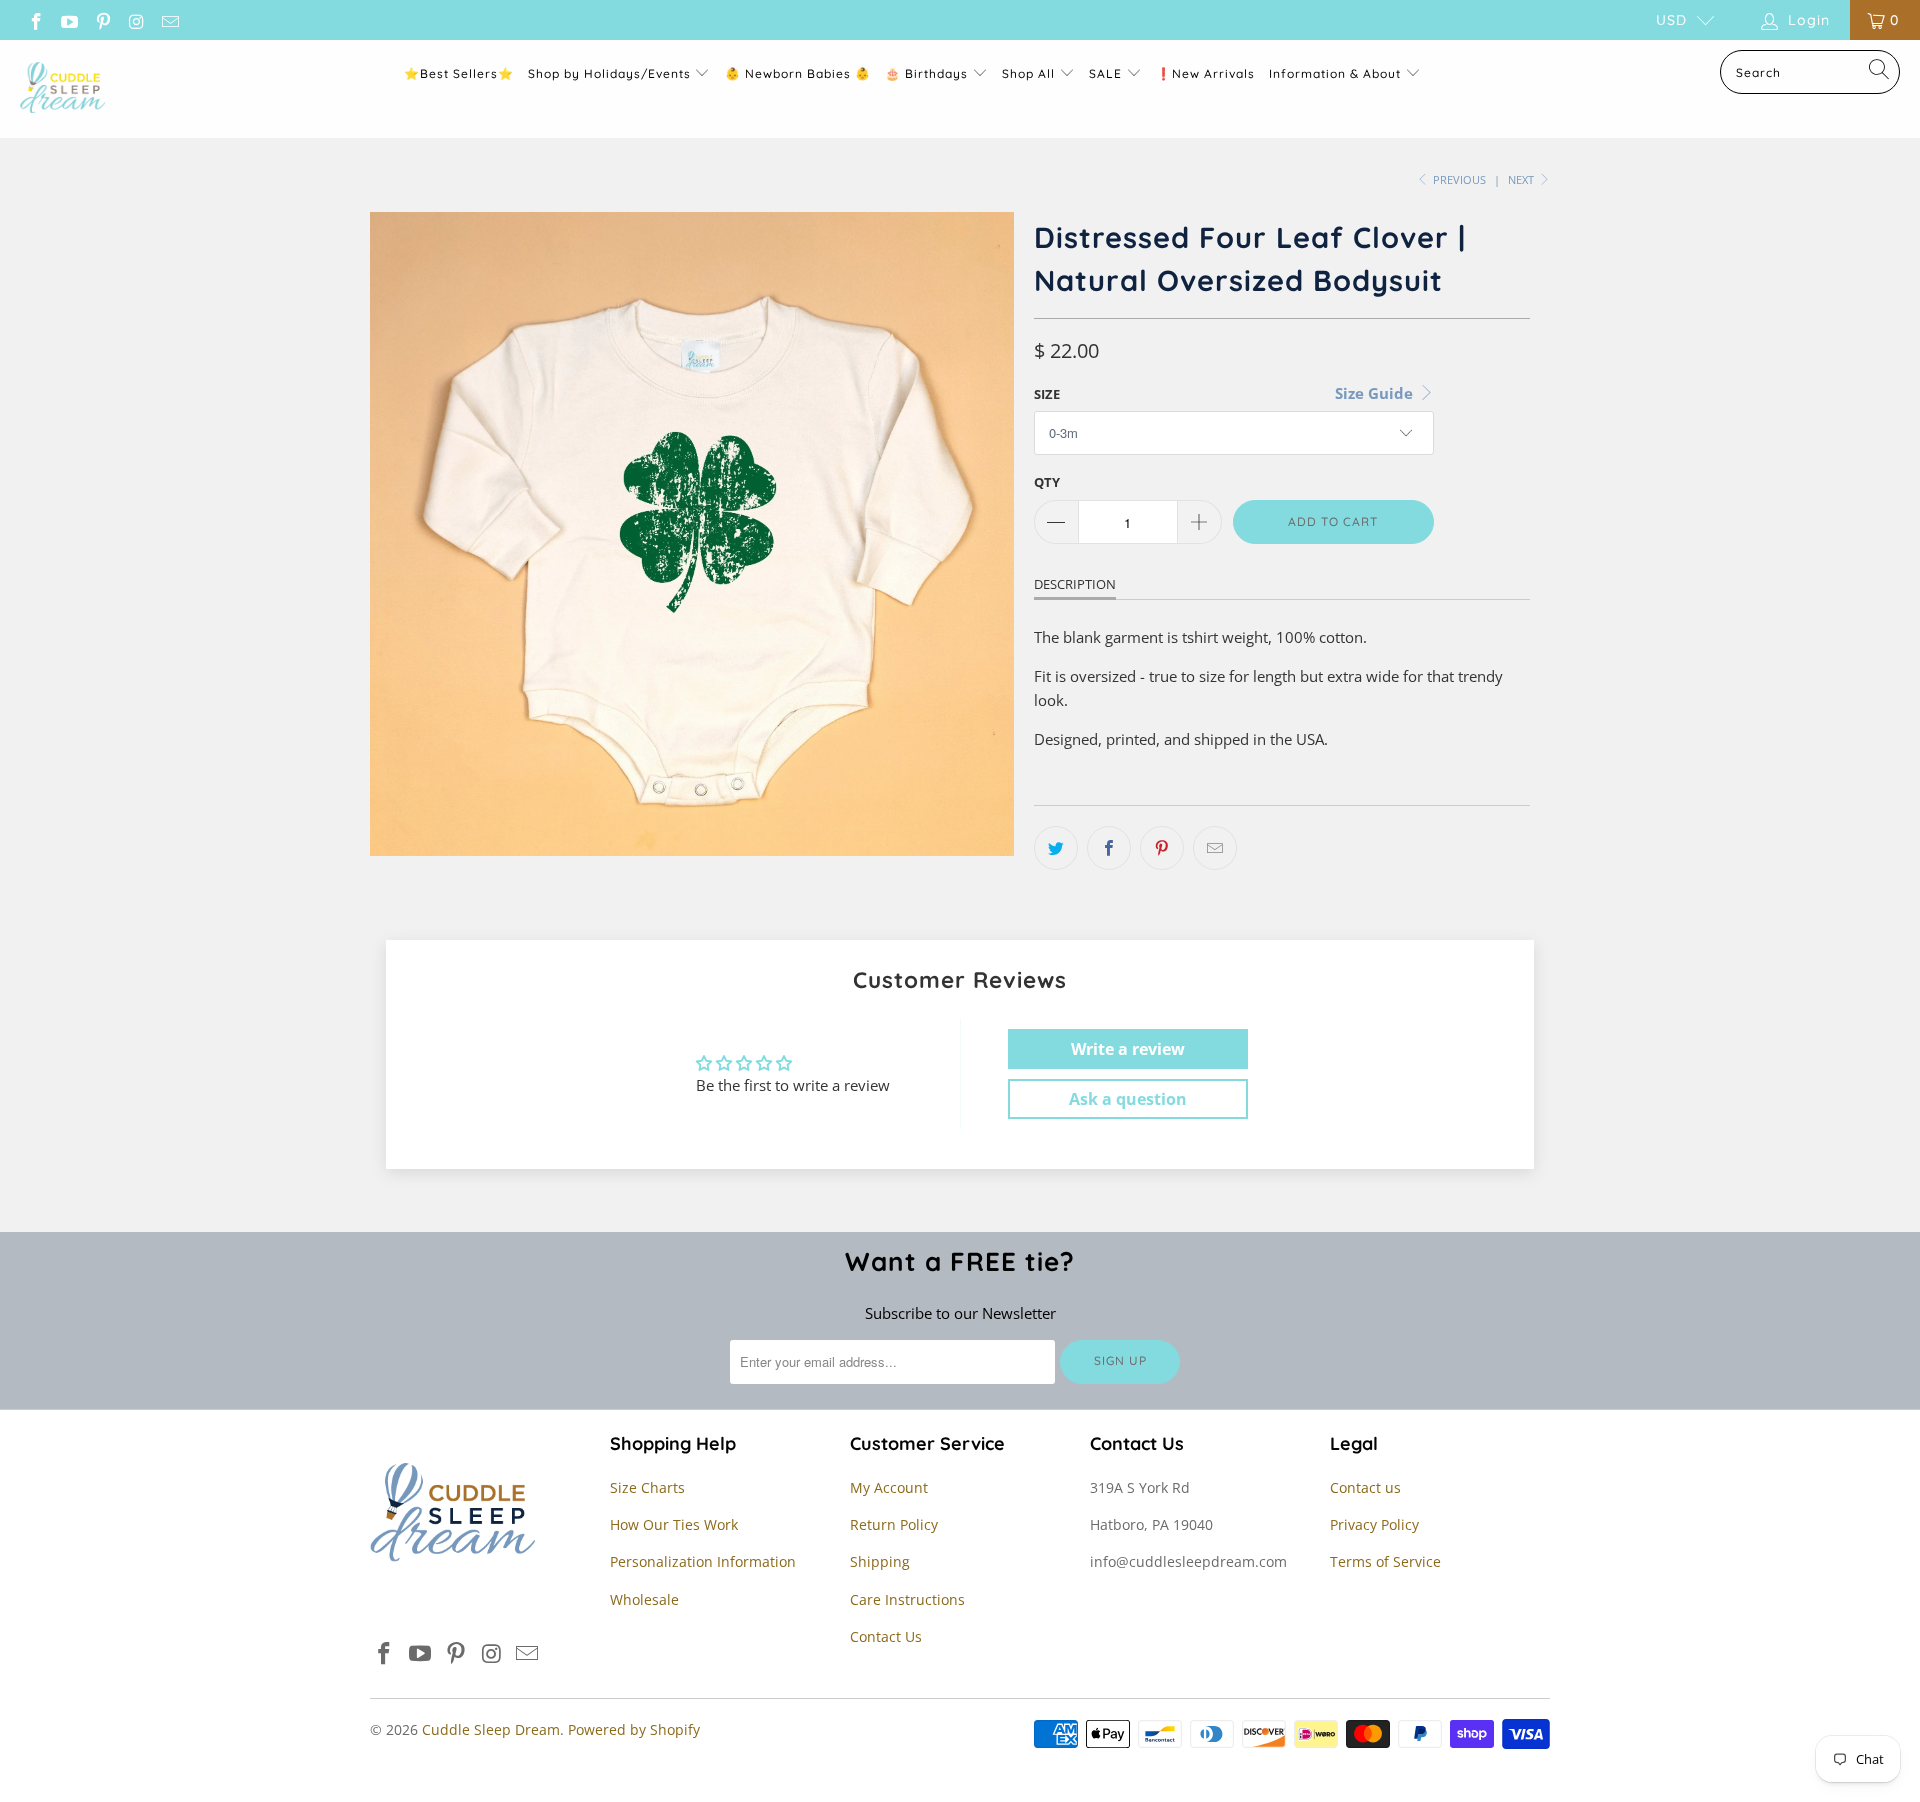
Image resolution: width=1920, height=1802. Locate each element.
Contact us (1365, 1487)
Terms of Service (1385, 1561)
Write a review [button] (1128, 1049)
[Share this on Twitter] (1056, 848)
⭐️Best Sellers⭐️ (459, 73)
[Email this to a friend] (1215, 848)
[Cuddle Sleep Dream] (62, 89)
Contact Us (886, 1636)
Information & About (1335, 73)
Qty (1047, 482)
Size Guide (1376, 393)
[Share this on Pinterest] (1162, 848)
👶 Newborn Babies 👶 (798, 73)
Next (1522, 179)
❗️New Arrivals (1205, 73)
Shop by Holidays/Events (609, 73)
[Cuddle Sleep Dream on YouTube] (69, 19)
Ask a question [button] (1128, 1099)
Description (1075, 584)
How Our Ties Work (674, 1524)
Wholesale (644, 1599)
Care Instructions (907, 1599)
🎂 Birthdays (928, 73)
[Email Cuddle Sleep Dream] (169, 19)
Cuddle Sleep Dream (491, 1729)
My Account (889, 1487)
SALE (1107, 73)
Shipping (880, 1561)
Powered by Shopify (634, 1729)
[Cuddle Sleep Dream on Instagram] (136, 19)
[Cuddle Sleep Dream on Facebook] (35, 19)
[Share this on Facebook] (1109, 848)
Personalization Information (703, 1561)
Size (1047, 394)
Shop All (1028, 73)
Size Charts (647, 1487)
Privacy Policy (1374, 1524)
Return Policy (894, 1524)
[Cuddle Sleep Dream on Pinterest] (102, 19)
